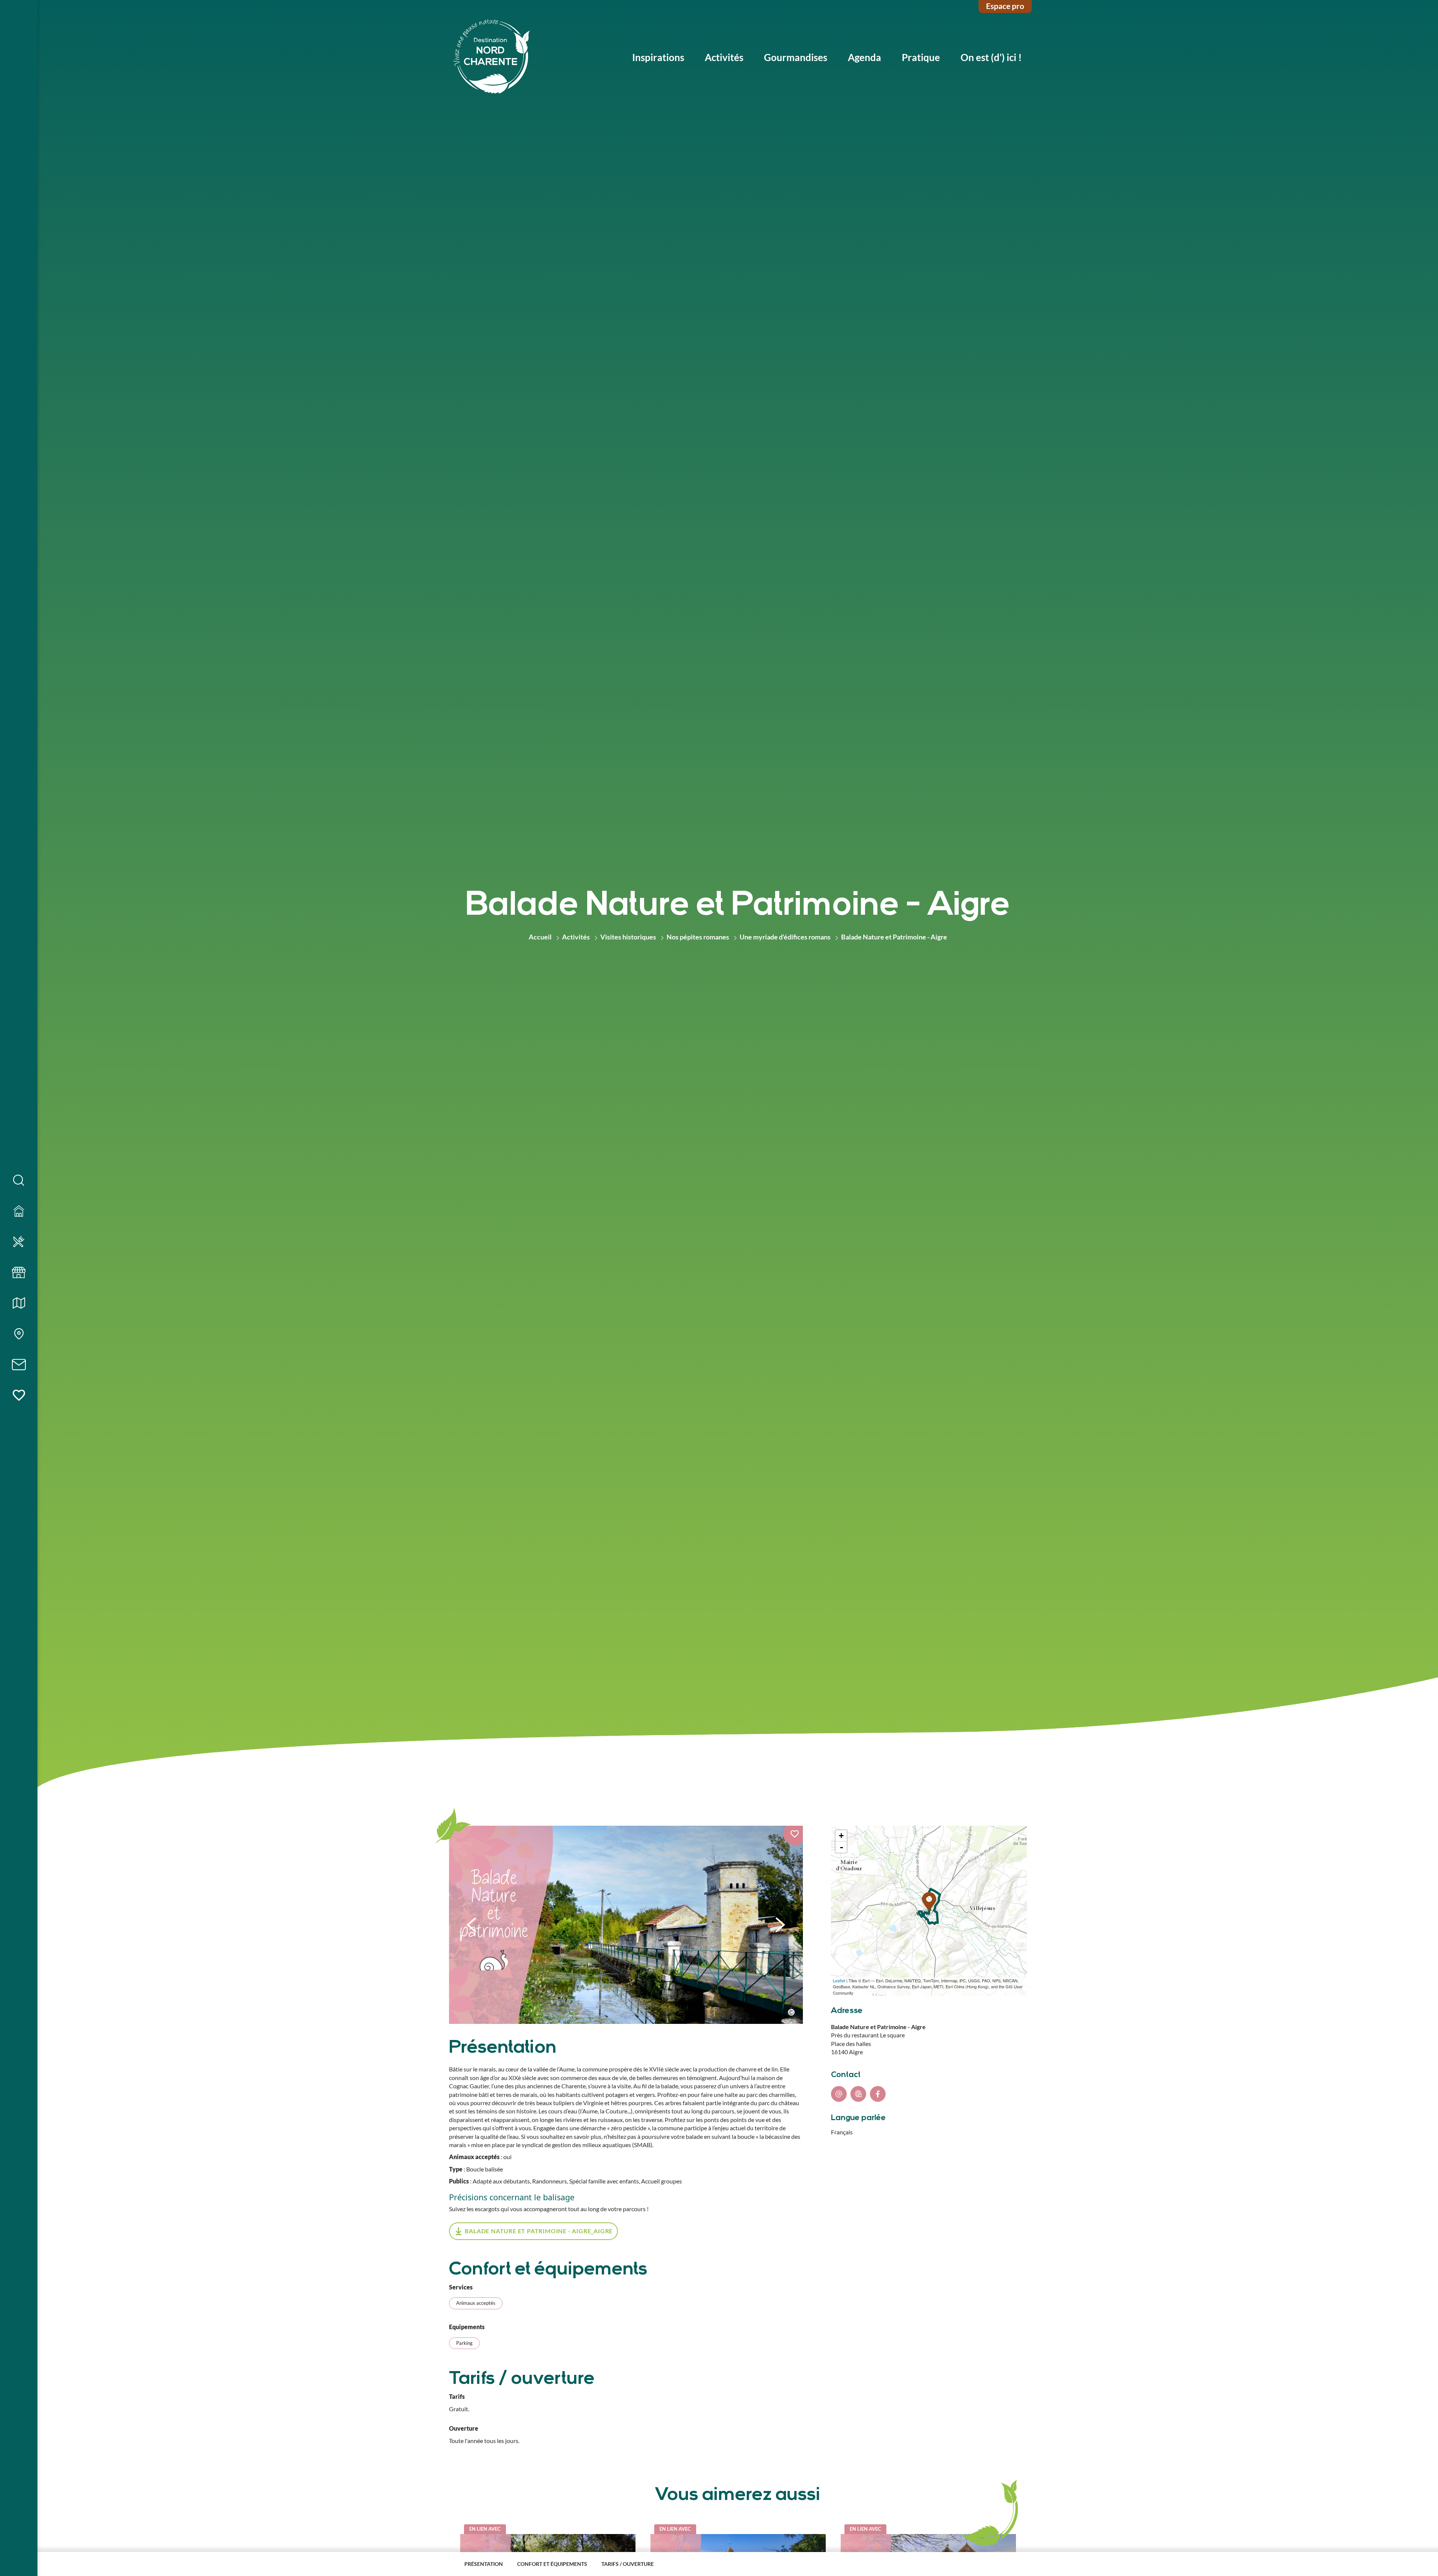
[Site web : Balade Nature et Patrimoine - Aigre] (858, 2094)
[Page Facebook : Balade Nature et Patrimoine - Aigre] (878, 2094)
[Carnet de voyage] (19, 1396)
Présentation (484, 2564)
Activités (724, 57)
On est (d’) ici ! (991, 57)
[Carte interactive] (19, 1334)
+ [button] (841, 1836)
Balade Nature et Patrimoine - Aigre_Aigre (539, 2231)
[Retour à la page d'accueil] (492, 57)
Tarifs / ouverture (628, 2564)
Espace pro (1005, 6)
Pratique (921, 57)
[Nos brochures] (19, 1304)
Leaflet (839, 1980)
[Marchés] (19, 1273)
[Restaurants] (19, 1242)
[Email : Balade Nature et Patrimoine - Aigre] (839, 2094)
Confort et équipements (552, 2564)
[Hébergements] (19, 1211)
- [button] (841, 1847)
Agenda (864, 57)
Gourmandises (796, 57)
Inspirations (658, 57)
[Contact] (19, 1365)
